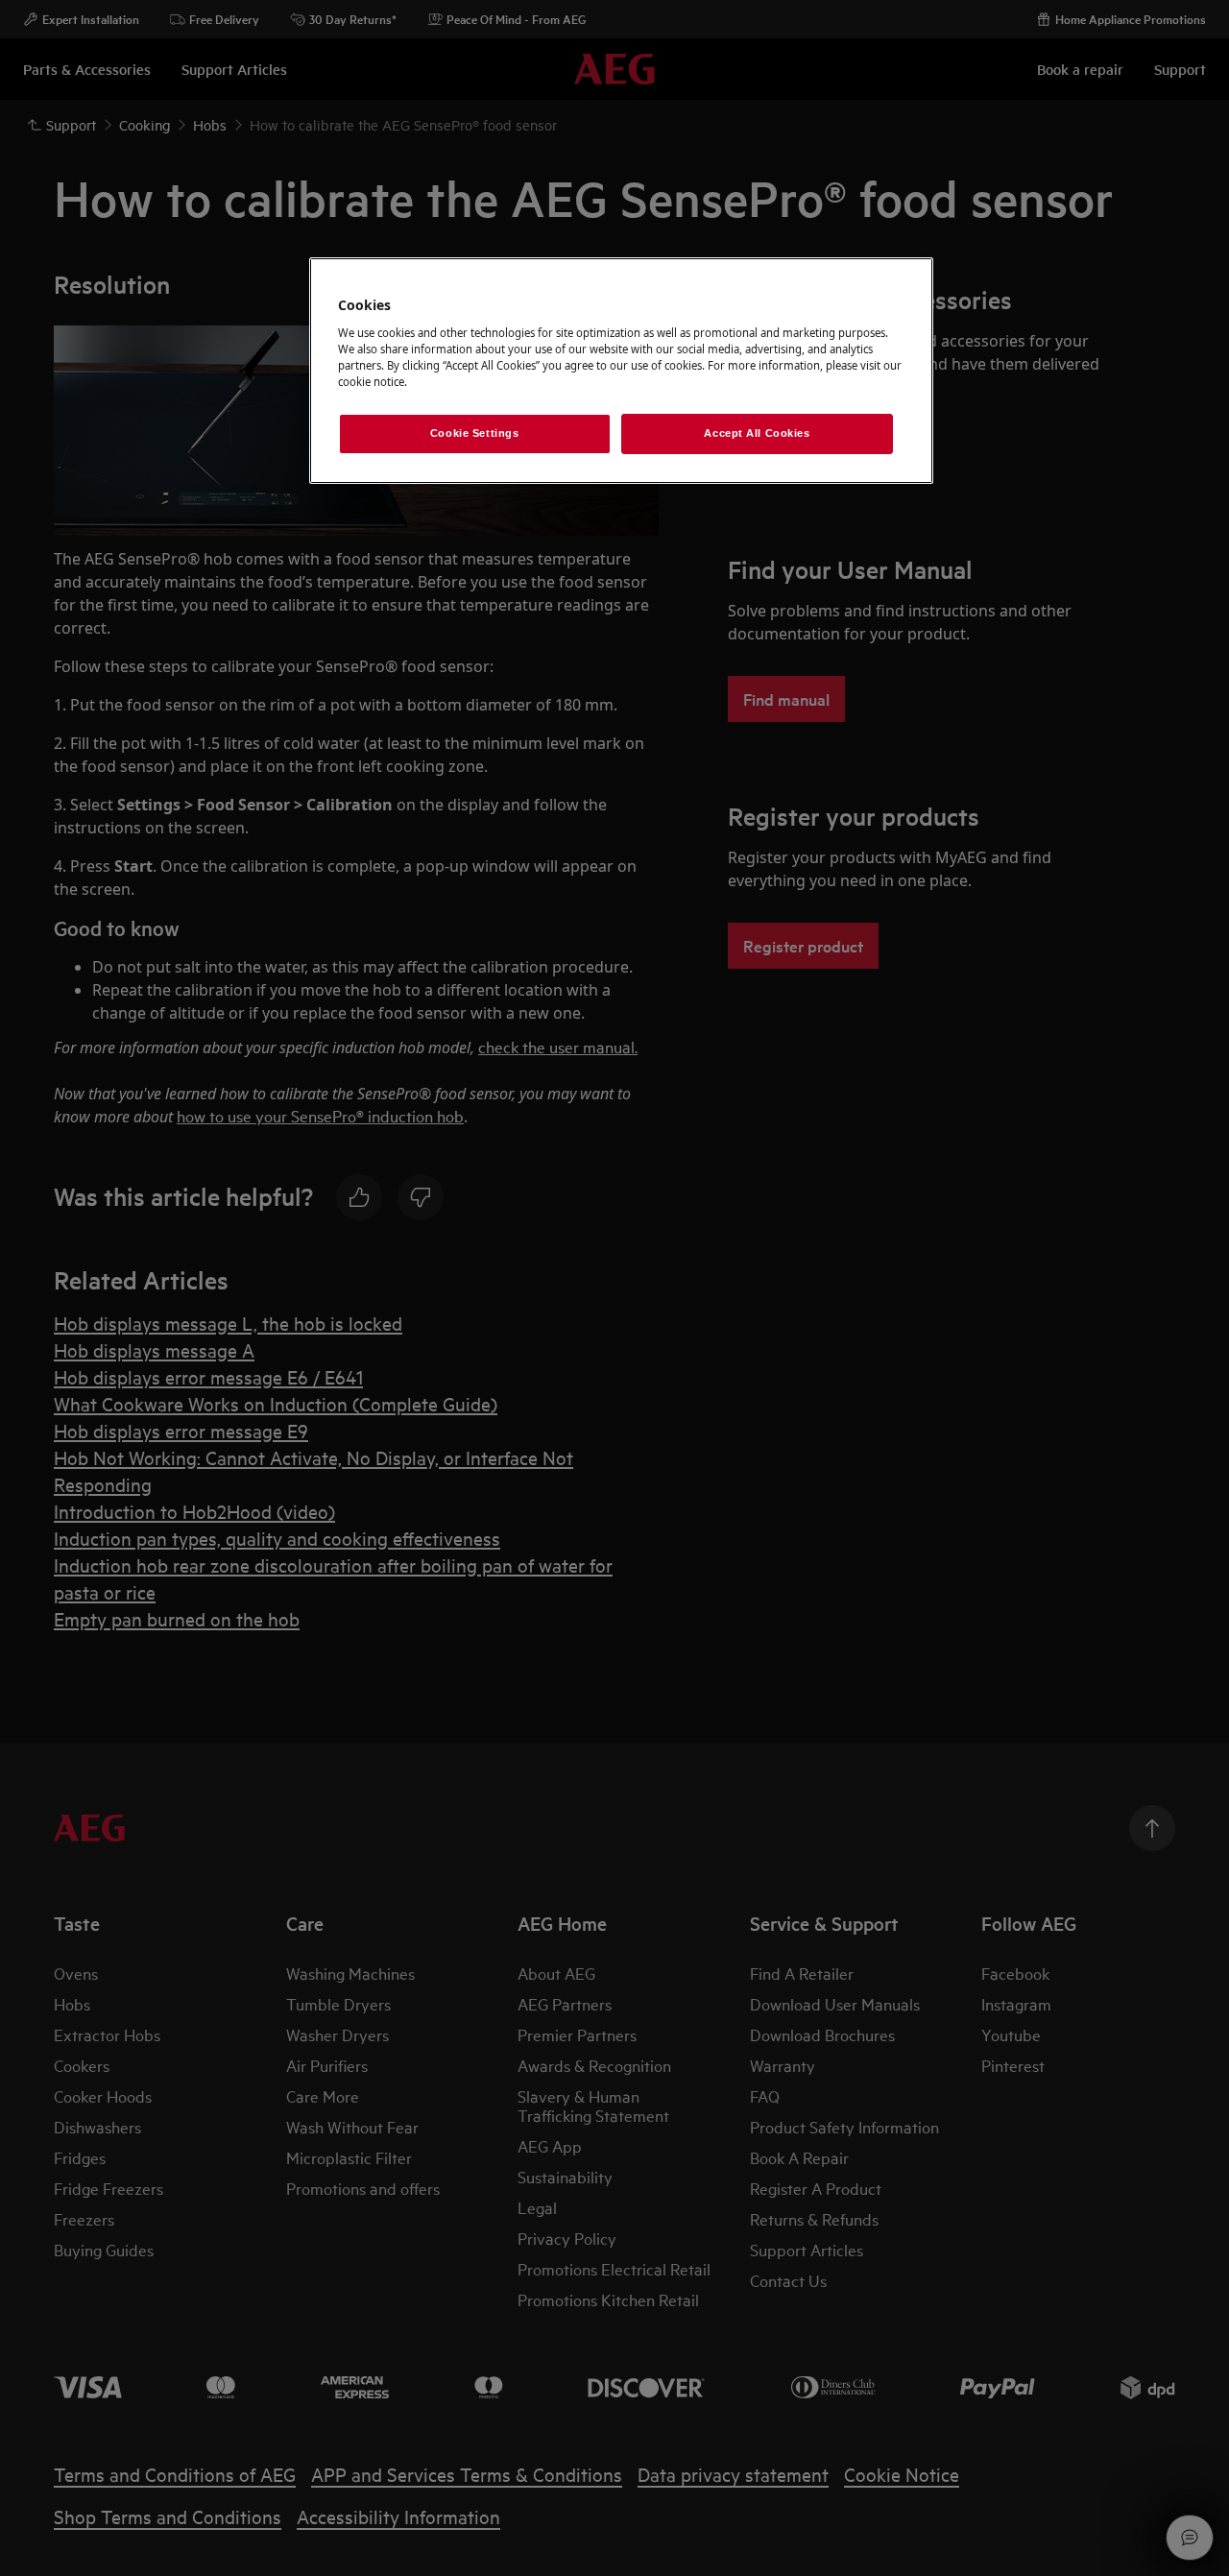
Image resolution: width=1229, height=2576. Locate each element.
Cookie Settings (475, 433)
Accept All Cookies (757, 433)
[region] (621, 371)
